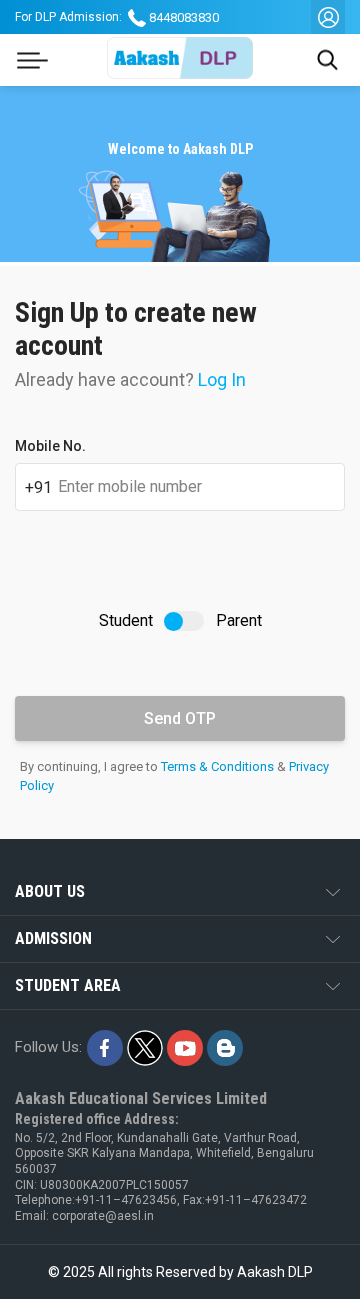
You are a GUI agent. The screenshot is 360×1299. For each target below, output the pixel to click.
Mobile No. (50, 446)
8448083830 (184, 17)
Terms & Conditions (217, 766)
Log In (222, 379)
